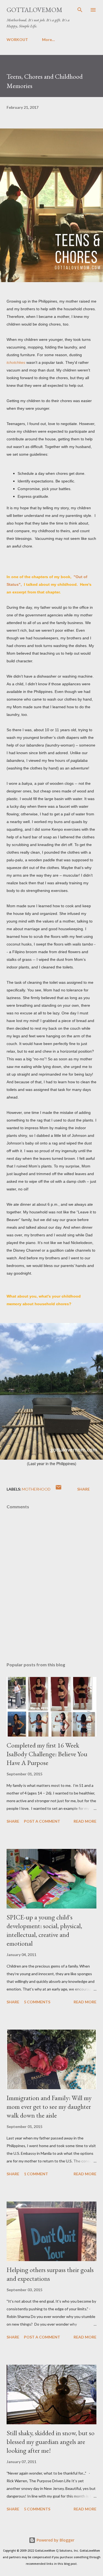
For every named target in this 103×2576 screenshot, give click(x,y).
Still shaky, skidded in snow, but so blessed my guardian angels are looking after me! (51, 2442)
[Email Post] (59, 1489)
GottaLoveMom (34, 10)
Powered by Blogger (55, 2540)
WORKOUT (17, 39)
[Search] (80, 10)
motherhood (36, 1489)
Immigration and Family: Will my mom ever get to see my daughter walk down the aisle (49, 2107)
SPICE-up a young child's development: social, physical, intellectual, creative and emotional (44, 1930)
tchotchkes (16, 362)
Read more (85, 1821)
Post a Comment (42, 1821)
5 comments (37, 2002)
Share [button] (83, 1489)
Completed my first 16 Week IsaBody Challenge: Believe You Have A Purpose (47, 1754)
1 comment (36, 2174)
